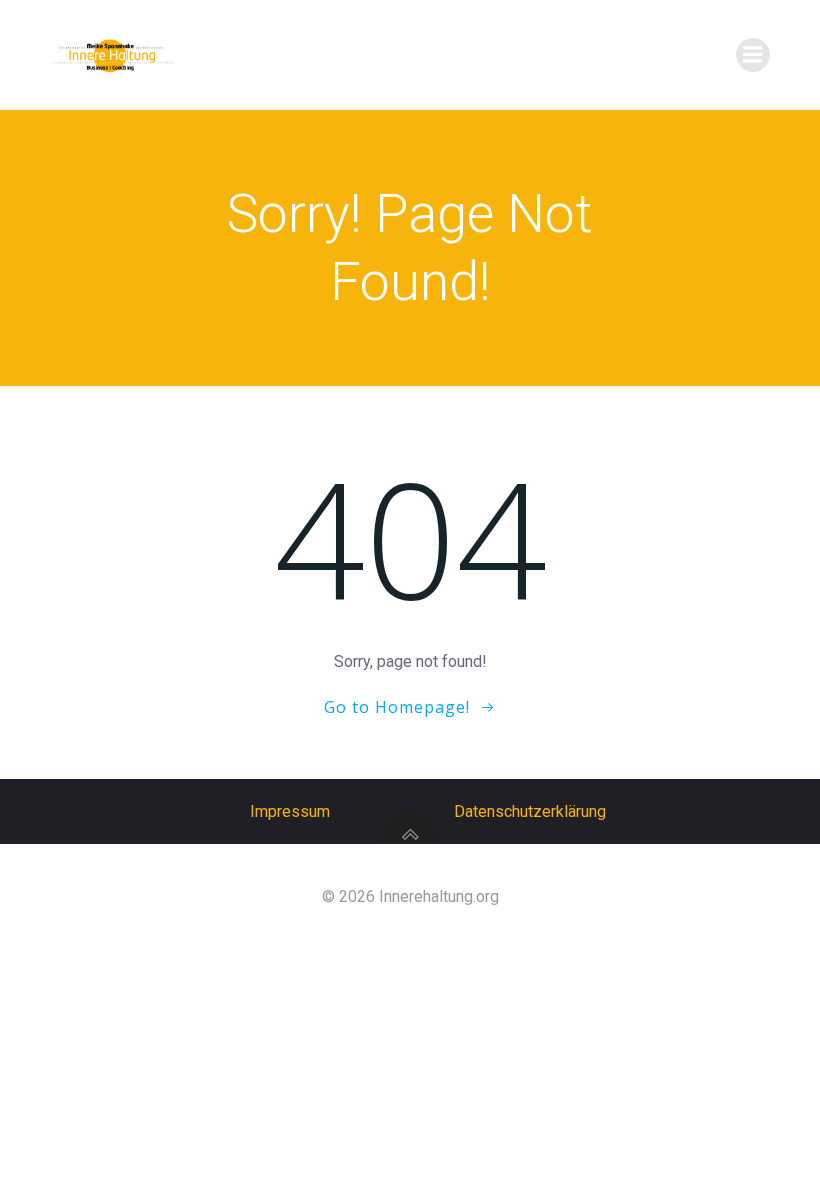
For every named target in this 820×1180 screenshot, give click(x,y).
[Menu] (753, 55)
